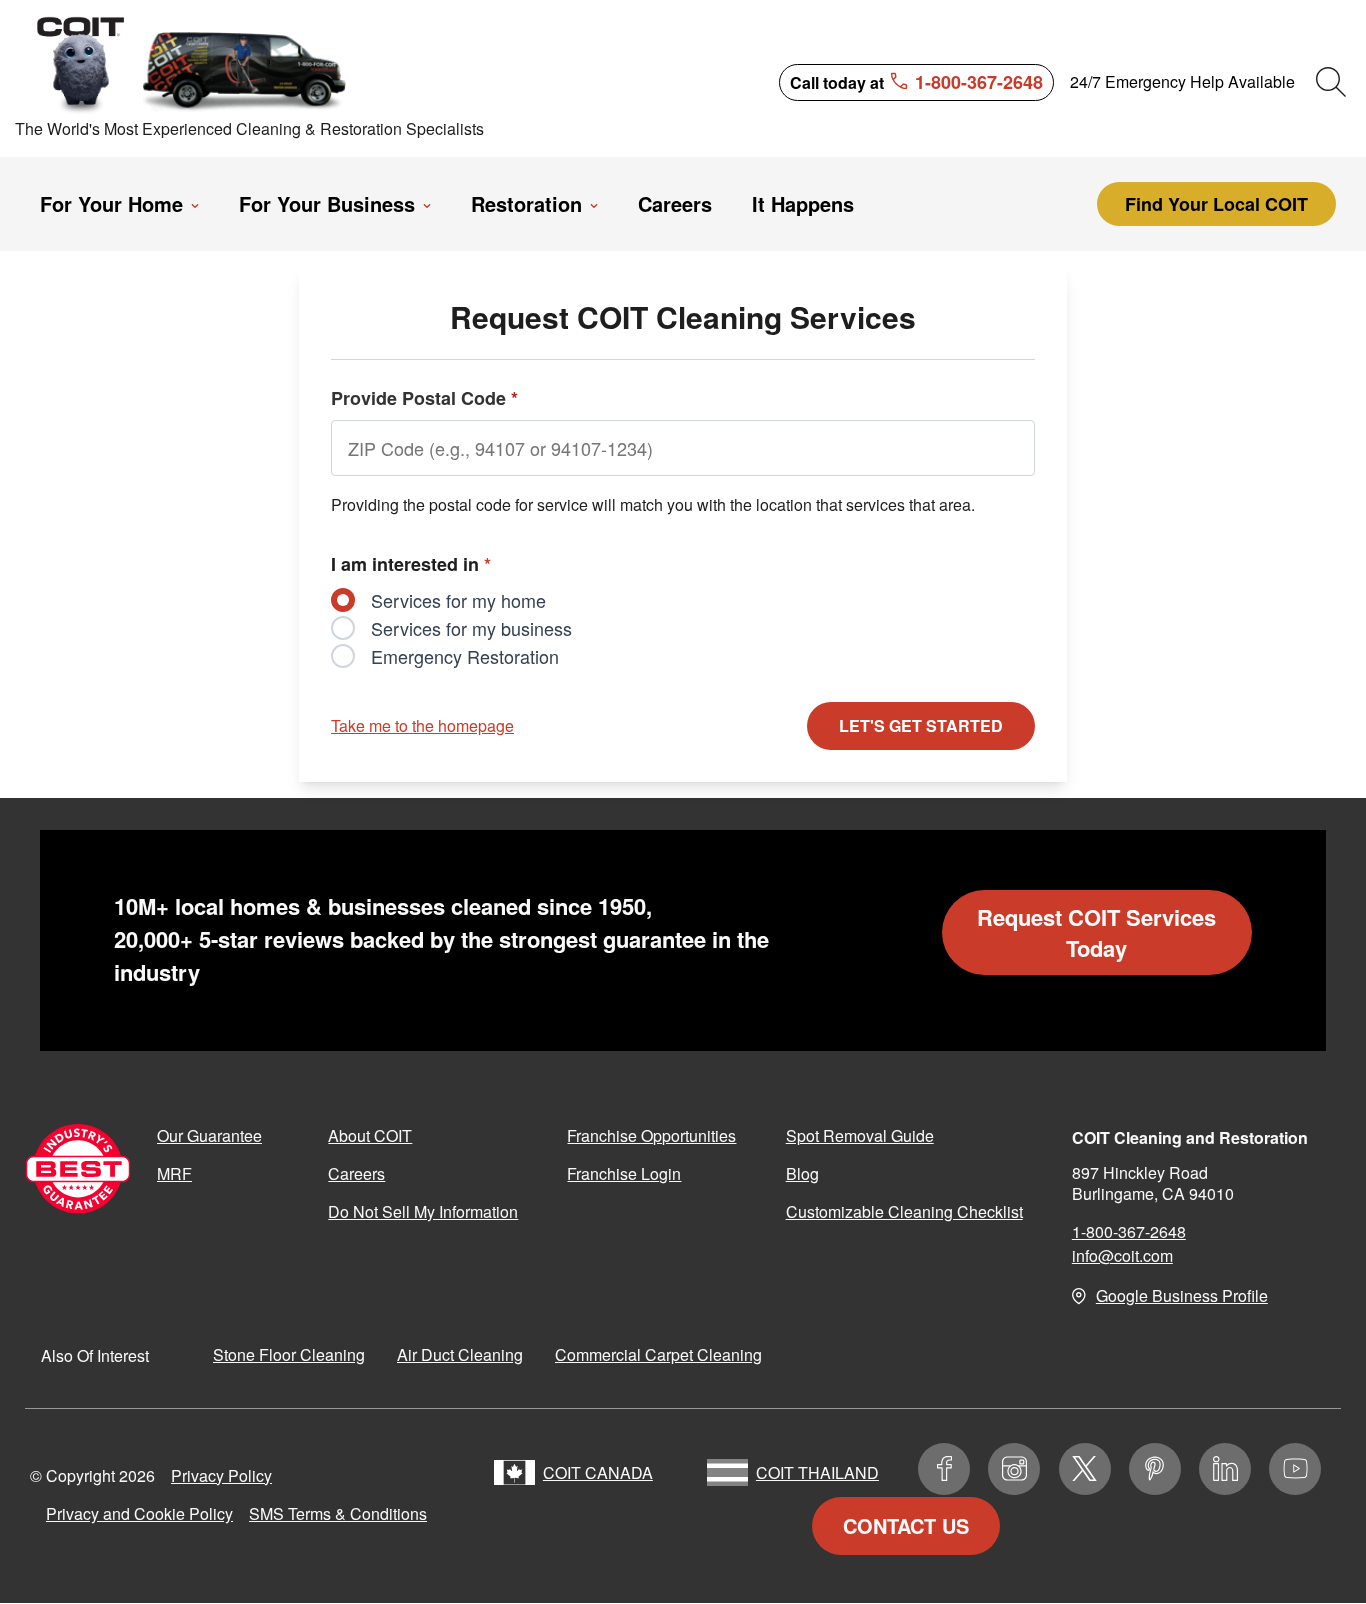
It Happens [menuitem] (803, 204)
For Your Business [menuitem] (327, 204)
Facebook (944, 1469)
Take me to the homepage (422, 725)
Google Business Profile (1182, 1295)
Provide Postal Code (424, 398)
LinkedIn (1225, 1469)
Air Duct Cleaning (460, 1354)
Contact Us (906, 1525)
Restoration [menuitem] (526, 204)
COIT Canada (598, 1472)
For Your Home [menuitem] (111, 204)
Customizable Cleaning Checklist (904, 1211)
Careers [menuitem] (675, 204)
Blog (802, 1173)
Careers (356, 1173)
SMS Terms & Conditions (338, 1513)
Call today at (916, 81)
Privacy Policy (221, 1475)
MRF (174, 1173)
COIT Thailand (817, 1472)
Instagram (1014, 1469)
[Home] (193, 63)
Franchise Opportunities (651, 1135)
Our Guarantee (209, 1135)
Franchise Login (624, 1173)
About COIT (370, 1135)
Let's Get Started (921, 725)
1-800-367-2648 (1129, 1231)
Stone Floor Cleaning (289, 1354)
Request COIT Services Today (1096, 932)
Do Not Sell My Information (423, 1211)
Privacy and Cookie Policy (139, 1513)
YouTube (1295, 1469)
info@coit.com (1122, 1255)
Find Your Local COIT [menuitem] (1216, 204)
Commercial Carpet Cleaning (658, 1354)
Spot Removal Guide (860, 1135)
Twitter (1085, 1469)
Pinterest (1155, 1469)
